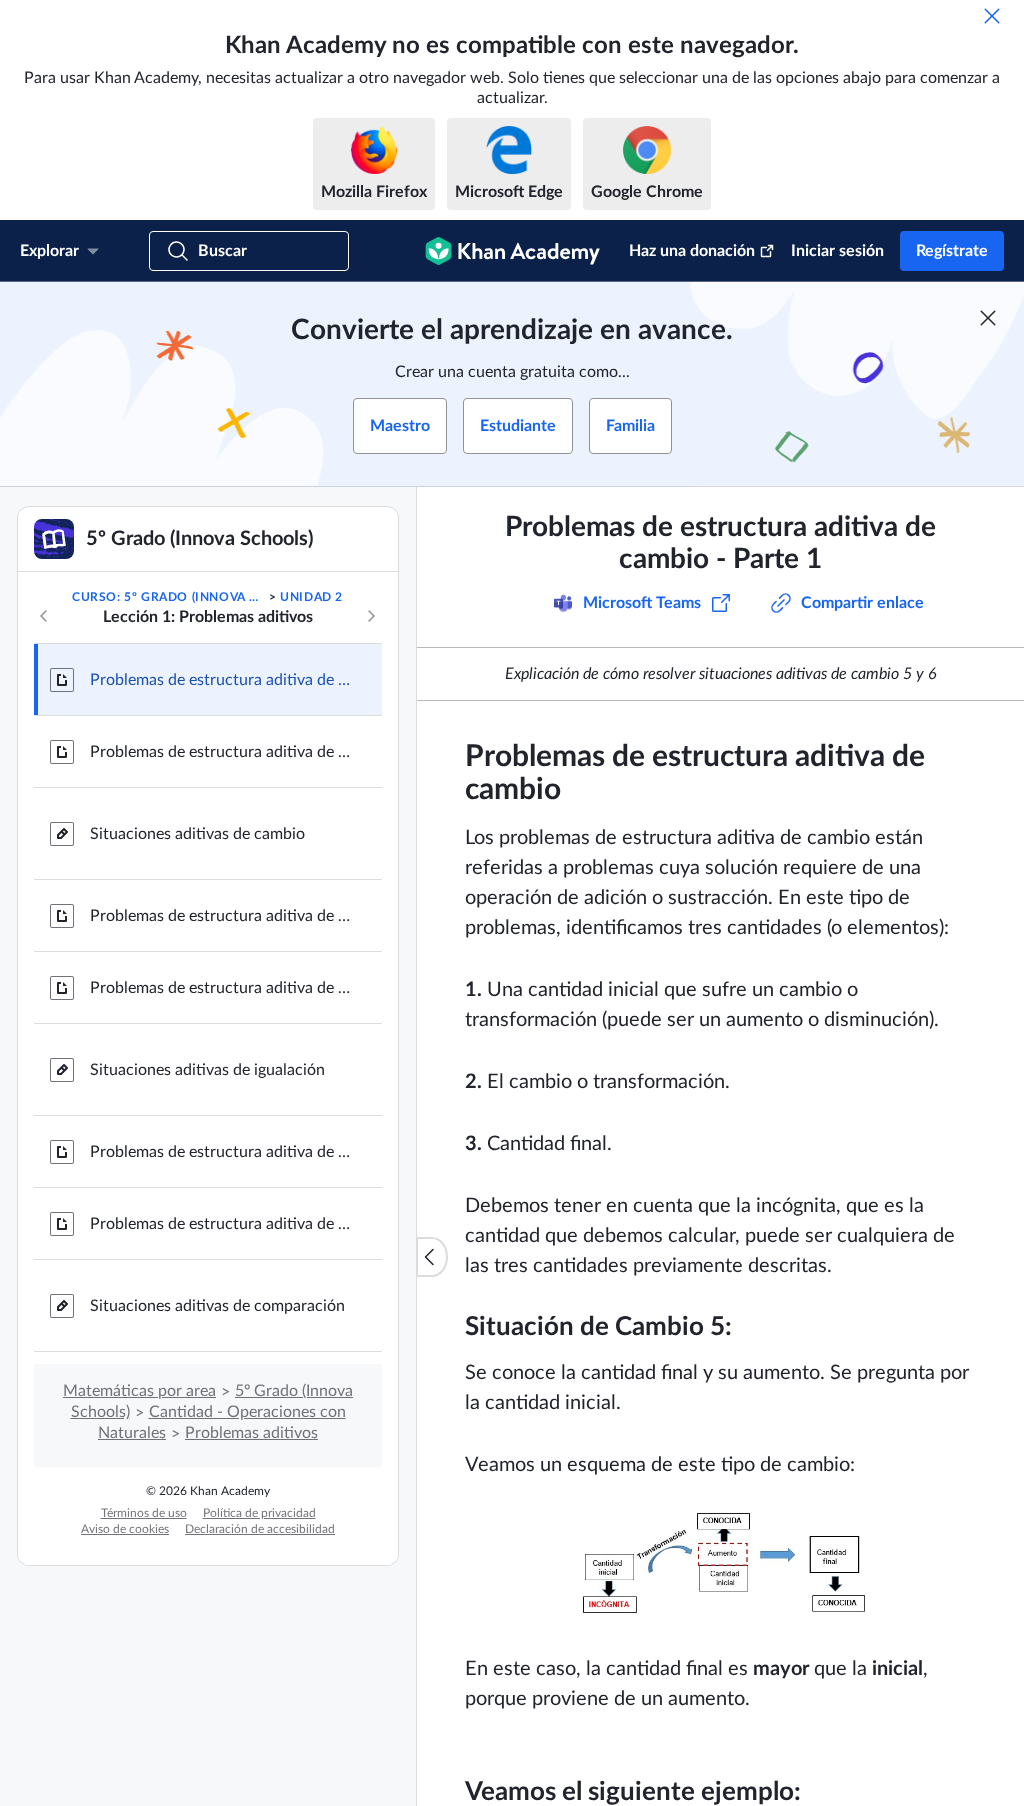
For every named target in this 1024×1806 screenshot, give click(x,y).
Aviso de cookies (125, 1529)
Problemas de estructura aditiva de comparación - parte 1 (220, 1152)
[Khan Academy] (512, 251)
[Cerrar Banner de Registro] (988, 318)
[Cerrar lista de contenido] (432, 1257)
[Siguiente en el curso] (371, 616)
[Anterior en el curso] (44, 616)
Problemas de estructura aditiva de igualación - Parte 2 (220, 988)
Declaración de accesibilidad (260, 1529)
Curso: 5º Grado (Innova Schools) (168, 597)
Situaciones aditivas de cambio (197, 834)
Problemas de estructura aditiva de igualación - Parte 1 (220, 916)
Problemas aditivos (251, 1433)
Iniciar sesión (837, 251)
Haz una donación (692, 251)
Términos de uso (144, 1513)
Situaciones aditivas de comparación (217, 1306)
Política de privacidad (259, 1513)
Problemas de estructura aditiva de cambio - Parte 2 (220, 752)
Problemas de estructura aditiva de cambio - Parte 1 (220, 680)
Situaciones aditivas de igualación (207, 1070)
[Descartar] (992, 16)
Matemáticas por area (139, 1391)
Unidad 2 (311, 597)
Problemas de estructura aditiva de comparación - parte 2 (220, 1224)
